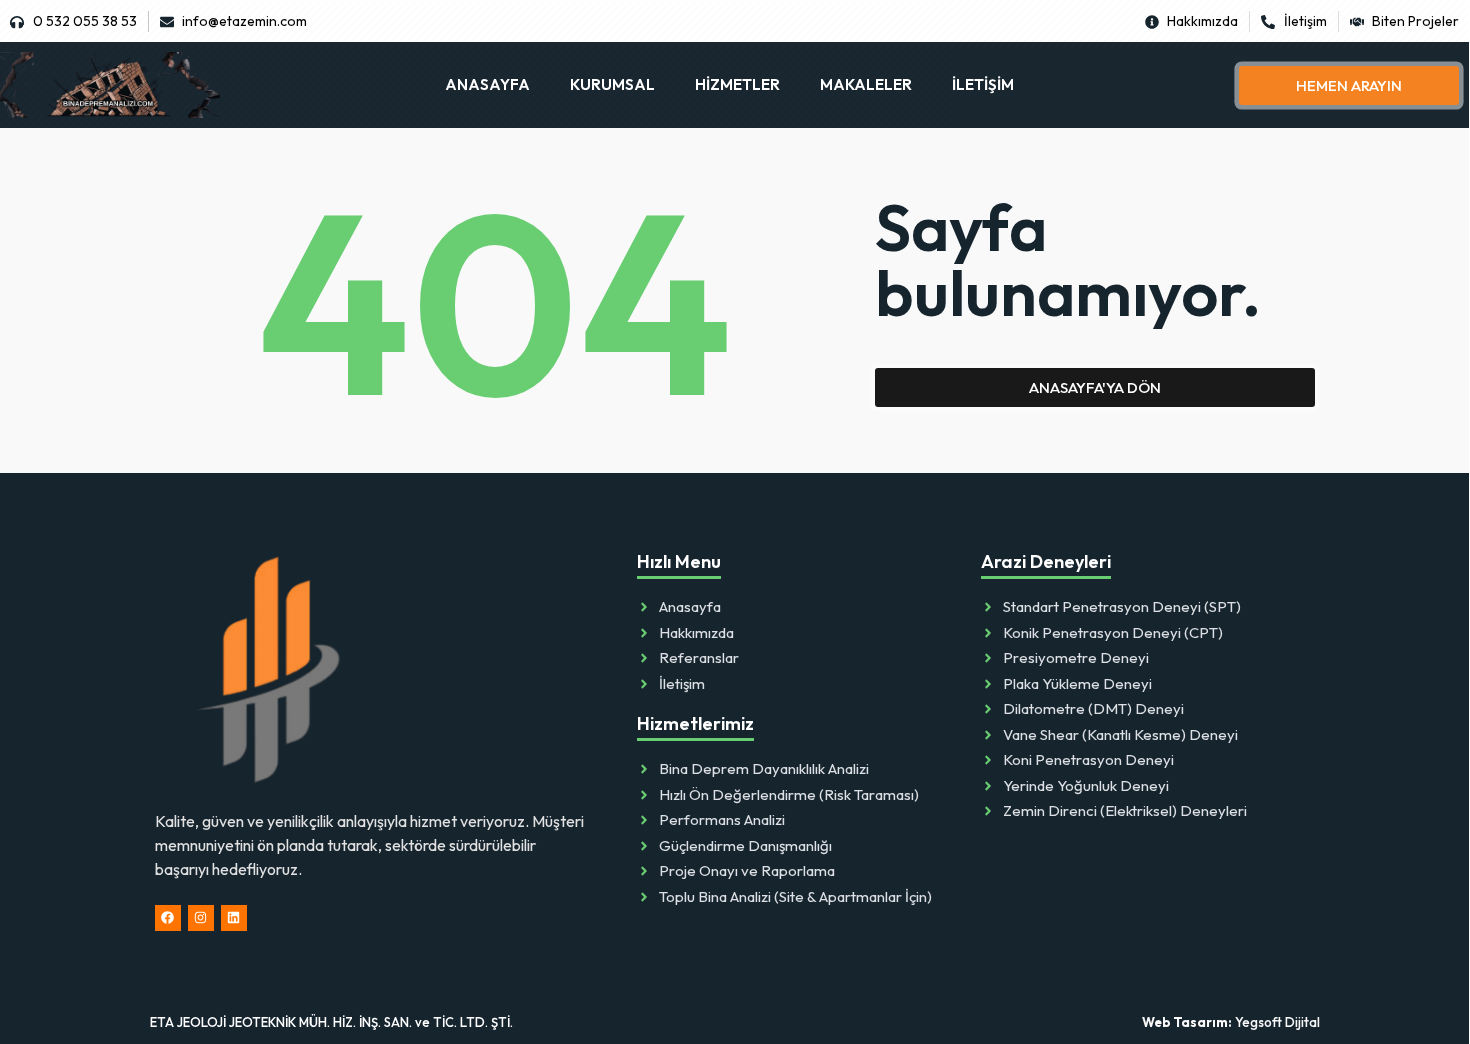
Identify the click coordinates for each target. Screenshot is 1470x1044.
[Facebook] (168, 918)
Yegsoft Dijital (1231, 1022)
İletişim (983, 84)
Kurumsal (612, 84)
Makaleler (866, 84)
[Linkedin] (234, 918)
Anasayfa (487, 84)
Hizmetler (737, 84)
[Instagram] (201, 918)
